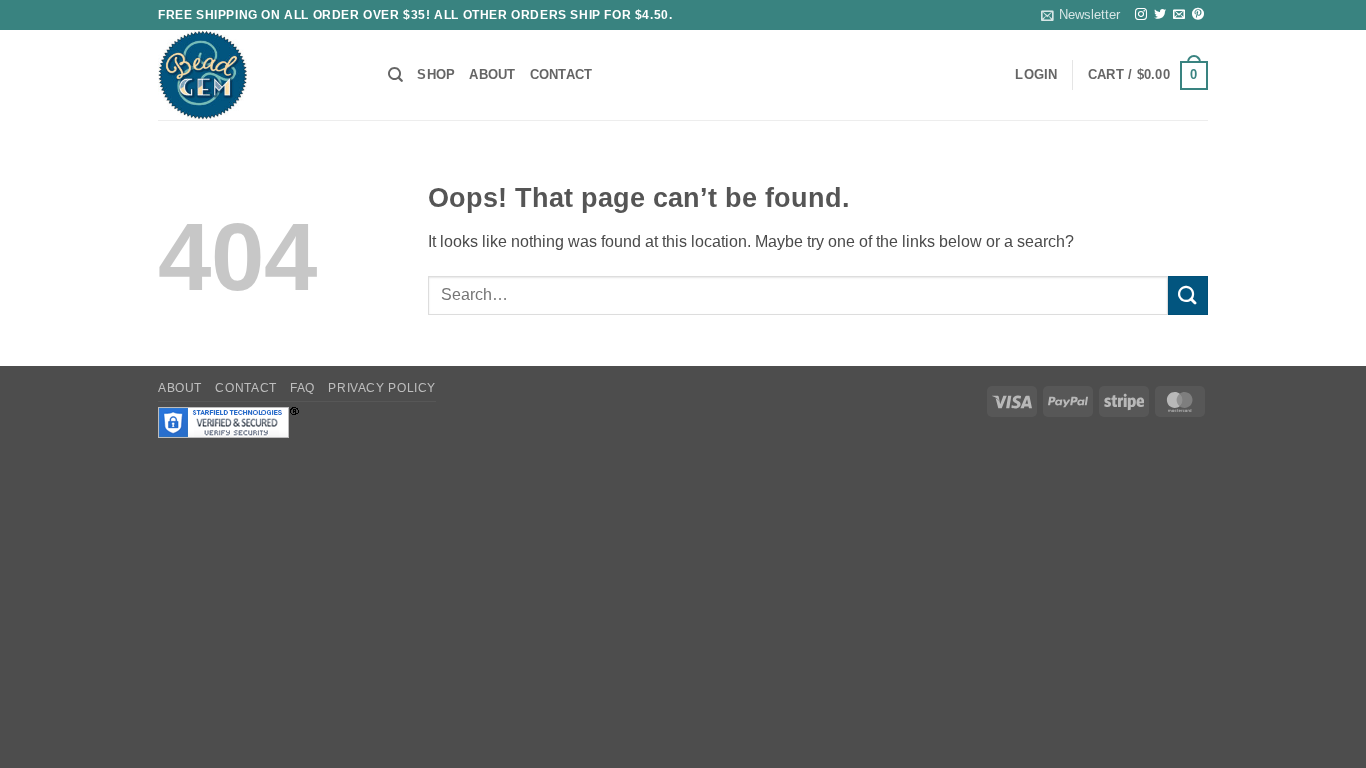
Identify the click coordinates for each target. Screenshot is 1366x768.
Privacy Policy (382, 388)
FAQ (302, 388)
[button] (1080, 15)
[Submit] (1188, 295)
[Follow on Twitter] (1160, 15)
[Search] (395, 75)
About (492, 74)
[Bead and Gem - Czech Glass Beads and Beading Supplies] (258, 75)
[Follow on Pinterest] (1198, 15)
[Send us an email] (1179, 15)
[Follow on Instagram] (1141, 15)
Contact (561, 74)
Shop (436, 74)
